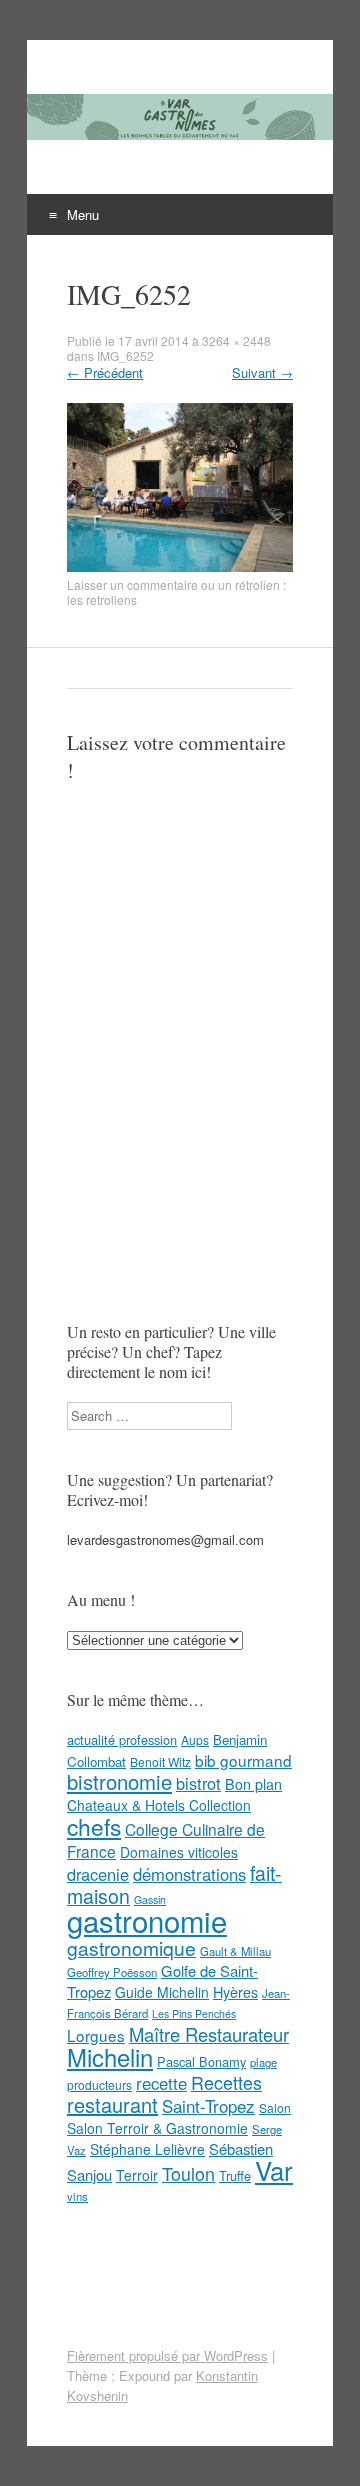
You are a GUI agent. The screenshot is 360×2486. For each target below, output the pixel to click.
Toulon (188, 2173)
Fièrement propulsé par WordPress (167, 2355)
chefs (94, 1826)
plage (263, 2062)
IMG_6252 (125, 355)
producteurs (99, 2084)
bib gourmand (243, 1760)
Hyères (235, 1992)
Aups (195, 1739)
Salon (275, 2107)
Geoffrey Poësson (112, 1972)
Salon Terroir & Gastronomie (157, 2128)
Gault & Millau (235, 1951)
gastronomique (131, 1947)
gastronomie (147, 1920)
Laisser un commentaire (132, 584)
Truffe (235, 2175)
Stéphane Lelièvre (147, 2149)
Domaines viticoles (179, 1852)
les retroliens (102, 599)
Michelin (110, 2057)
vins (77, 2196)
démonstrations (189, 1874)
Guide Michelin (162, 1992)
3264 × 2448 (236, 340)
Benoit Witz (160, 1761)
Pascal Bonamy (201, 2061)
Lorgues (96, 2035)
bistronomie (119, 1781)
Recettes (226, 2082)
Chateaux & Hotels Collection (159, 1805)
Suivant (262, 372)
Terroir (137, 2175)
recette (161, 2083)
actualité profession (122, 1739)
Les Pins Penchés (194, 2013)
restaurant (112, 2104)
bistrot (198, 1783)
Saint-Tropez (208, 2105)
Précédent (105, 372)
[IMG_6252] (180, 566)
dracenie (98, 1874)
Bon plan (253, 1784)
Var (274, 2169)
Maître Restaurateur (209, 2034)
